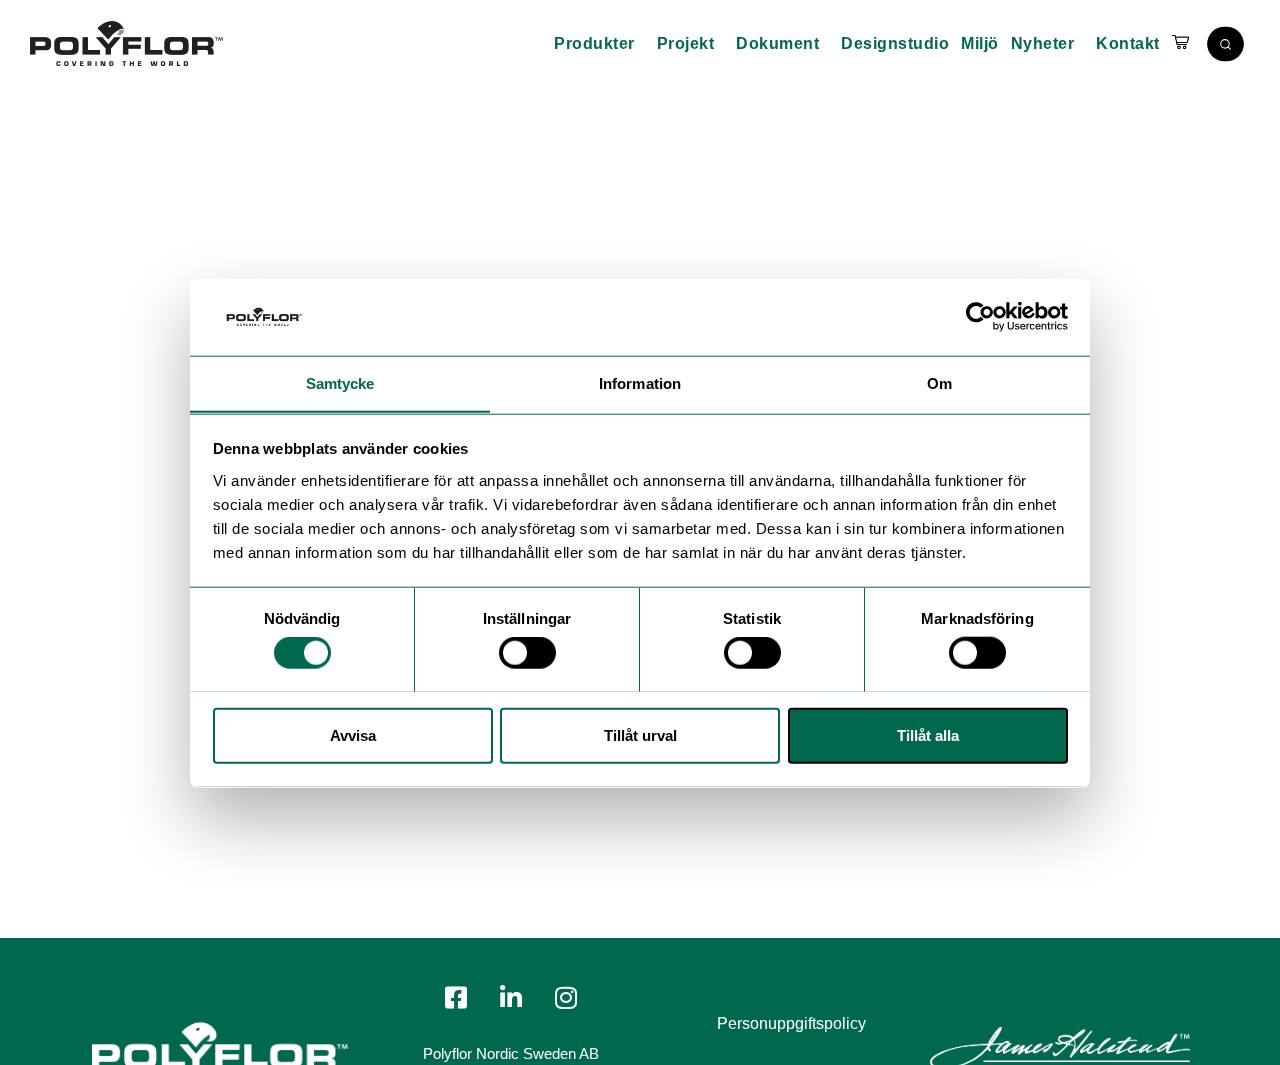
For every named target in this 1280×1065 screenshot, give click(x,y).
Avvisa (353, 734)
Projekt (686, 43)
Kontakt (1128, 43)
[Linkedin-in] (511, 998)
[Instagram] (566, 998)
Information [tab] (640, 382)
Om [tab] (939, 382)
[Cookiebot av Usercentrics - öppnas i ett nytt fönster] (980, 317)
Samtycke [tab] (340, 382)
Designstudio (895, 43)
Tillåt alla (928, 734)
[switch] (527, 652)
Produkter (594, 43)
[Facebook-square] (456, 998)
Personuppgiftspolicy (791, 1023)
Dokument (777, 43)
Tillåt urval (640, 734)
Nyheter (1043, 43)
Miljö (980, 43)
